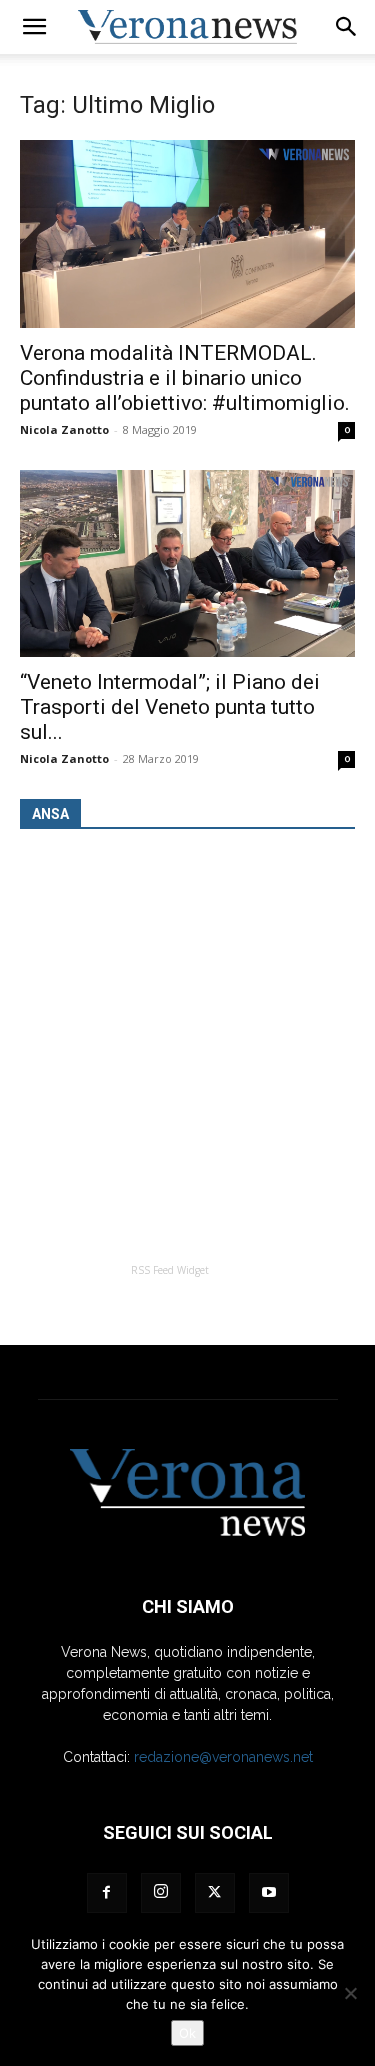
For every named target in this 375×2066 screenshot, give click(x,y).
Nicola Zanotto (64, 429)
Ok (187, 2033)
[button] (34, 27)
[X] (215, 1893)
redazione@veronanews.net (223, 1757)
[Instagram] (161, 1893)
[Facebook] (107, 1893)
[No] (350, 1993)
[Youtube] (269, 1893)
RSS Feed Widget (170, 1270)
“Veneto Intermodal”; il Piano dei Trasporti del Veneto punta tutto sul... (170, 707)
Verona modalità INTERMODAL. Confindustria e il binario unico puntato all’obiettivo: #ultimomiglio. (185, 378)
